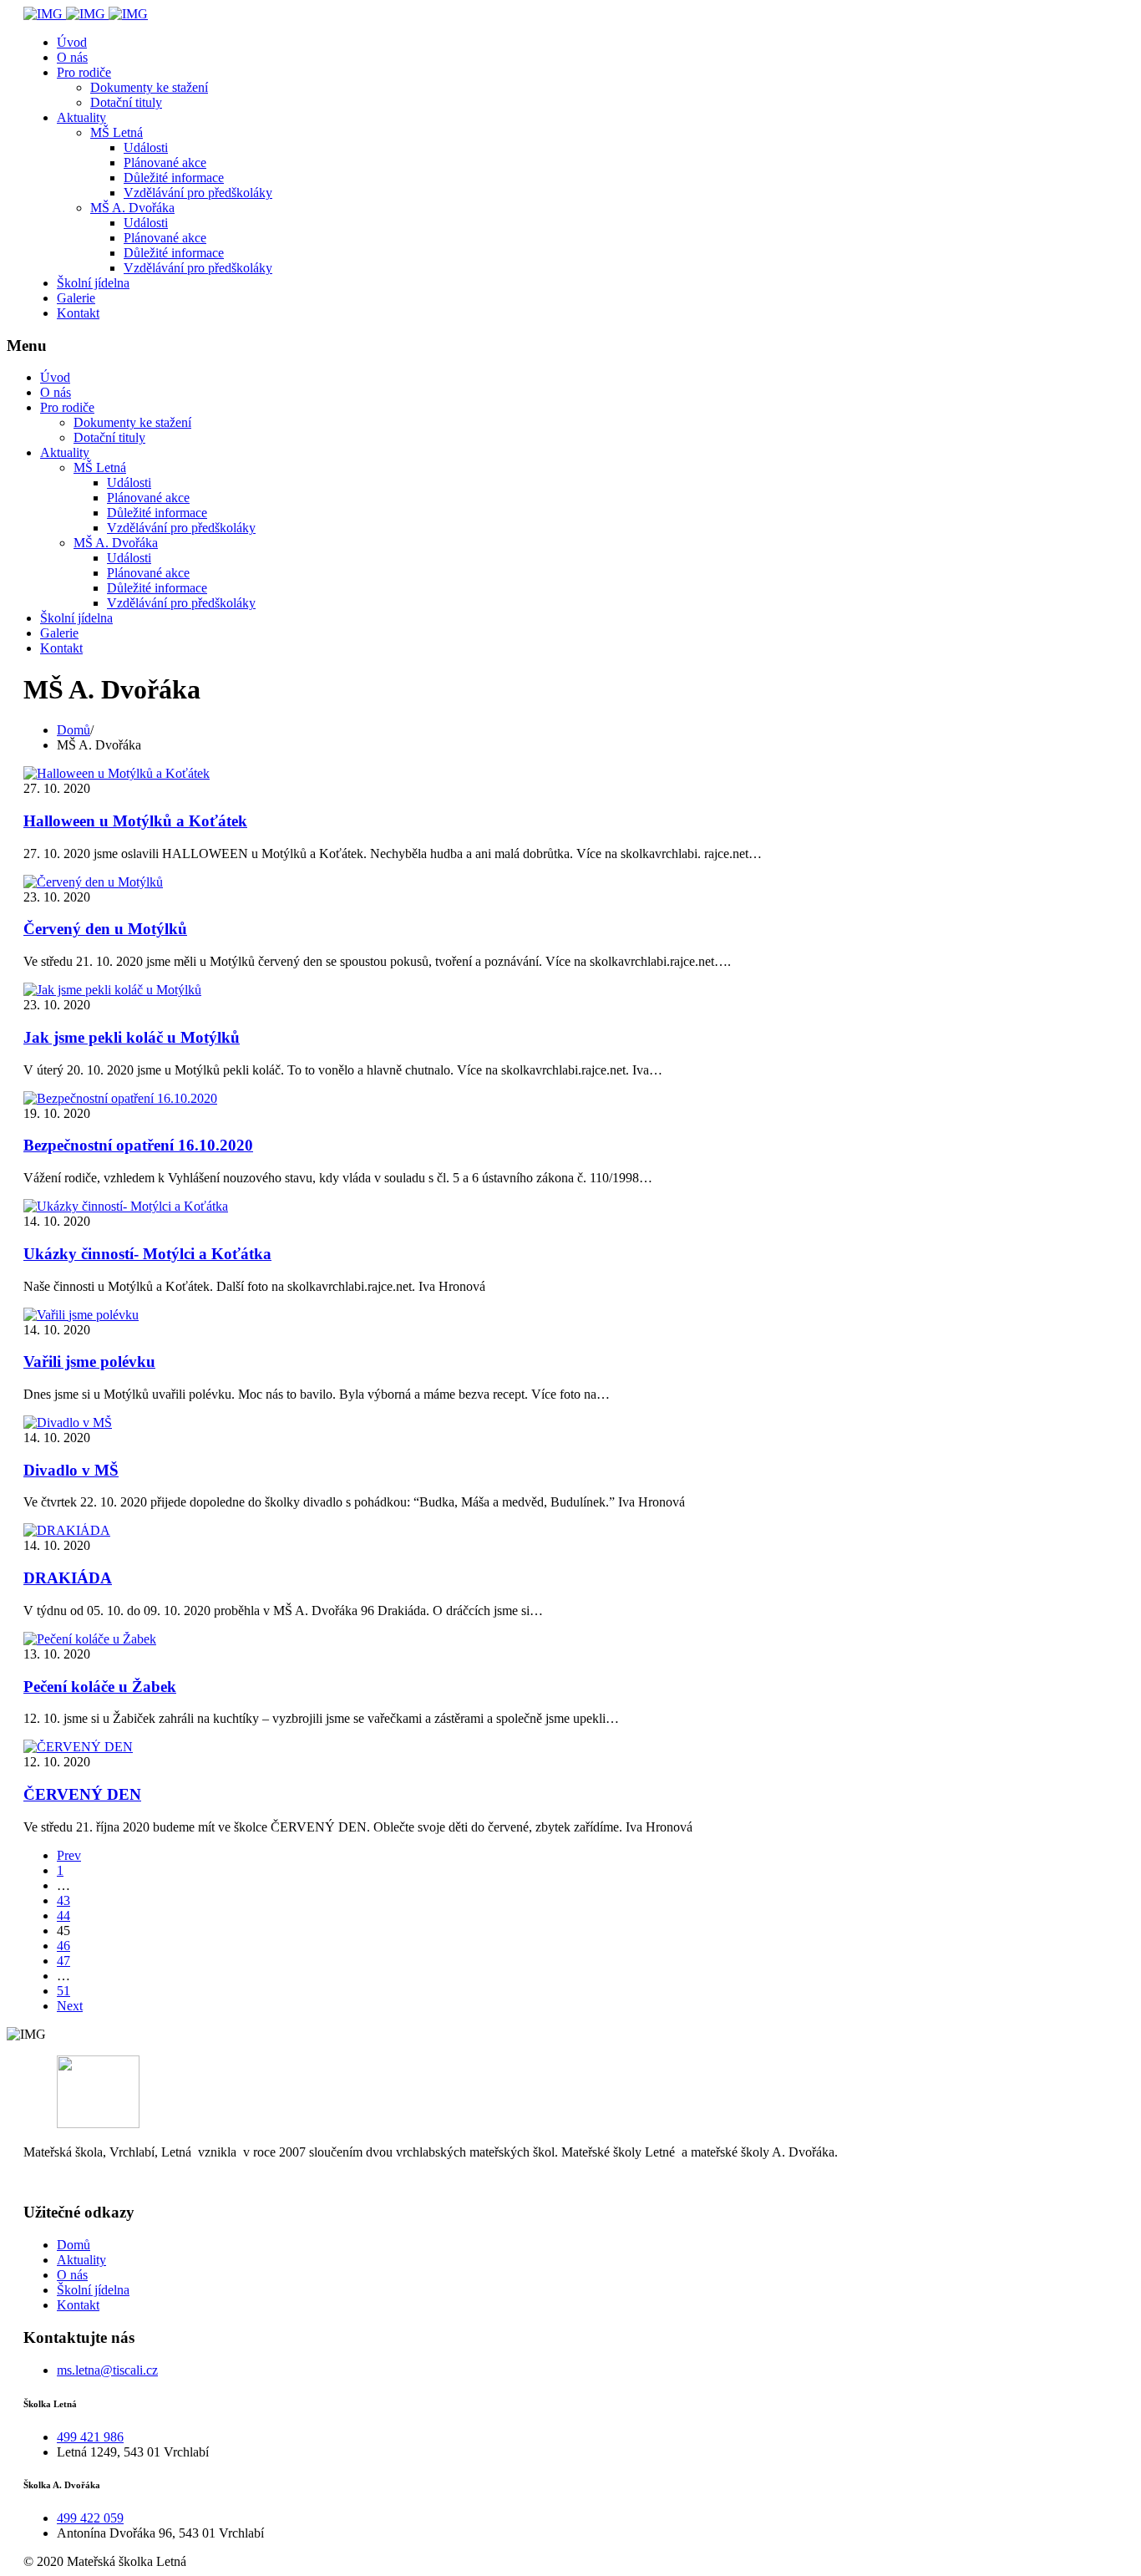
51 (63, 1991)
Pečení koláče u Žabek (100, 1687)
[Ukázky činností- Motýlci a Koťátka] (126, 1206)
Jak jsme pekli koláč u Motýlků (132, 1037)
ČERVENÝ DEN (82, 1794)
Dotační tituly (126, 102)
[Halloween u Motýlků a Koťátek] (117, 773)
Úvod (72, 42)
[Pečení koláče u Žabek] (90, 1639)
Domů (74, 2245)
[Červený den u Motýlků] (93, 882)
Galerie (76, 298)
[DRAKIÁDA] (67, 1530)
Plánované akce (165, 163)
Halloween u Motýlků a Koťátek (135, 821)
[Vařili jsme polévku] (81, 1315)
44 (63, 1915)
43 (63, 1900)
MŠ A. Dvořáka (132, 208)
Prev (69, 1855)
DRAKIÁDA (68, 1578)
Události (146, 147)
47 (63, 1961)
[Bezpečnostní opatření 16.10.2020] (120, 1098)
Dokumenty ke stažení (149, 87)
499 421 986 (90, 2437)
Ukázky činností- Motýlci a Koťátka (147, 1254)
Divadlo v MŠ (71, 1470)
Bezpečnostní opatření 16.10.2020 (138, 1145)
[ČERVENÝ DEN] (78, 1747)
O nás (72, 57)
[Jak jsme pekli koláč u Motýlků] (112, 990)
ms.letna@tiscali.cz (107, 2370)
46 (63, 1946)
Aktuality (81, 117)
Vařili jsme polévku (89, 1362)
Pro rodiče (84, 72)
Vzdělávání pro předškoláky (198, 193)
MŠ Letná (117, 132)
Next (70, 2006)
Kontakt (78, 313)
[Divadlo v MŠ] (68, 1423)
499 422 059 (90, 2518)
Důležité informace (174, 178)
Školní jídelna (93, 283)
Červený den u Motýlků (105, 929)
